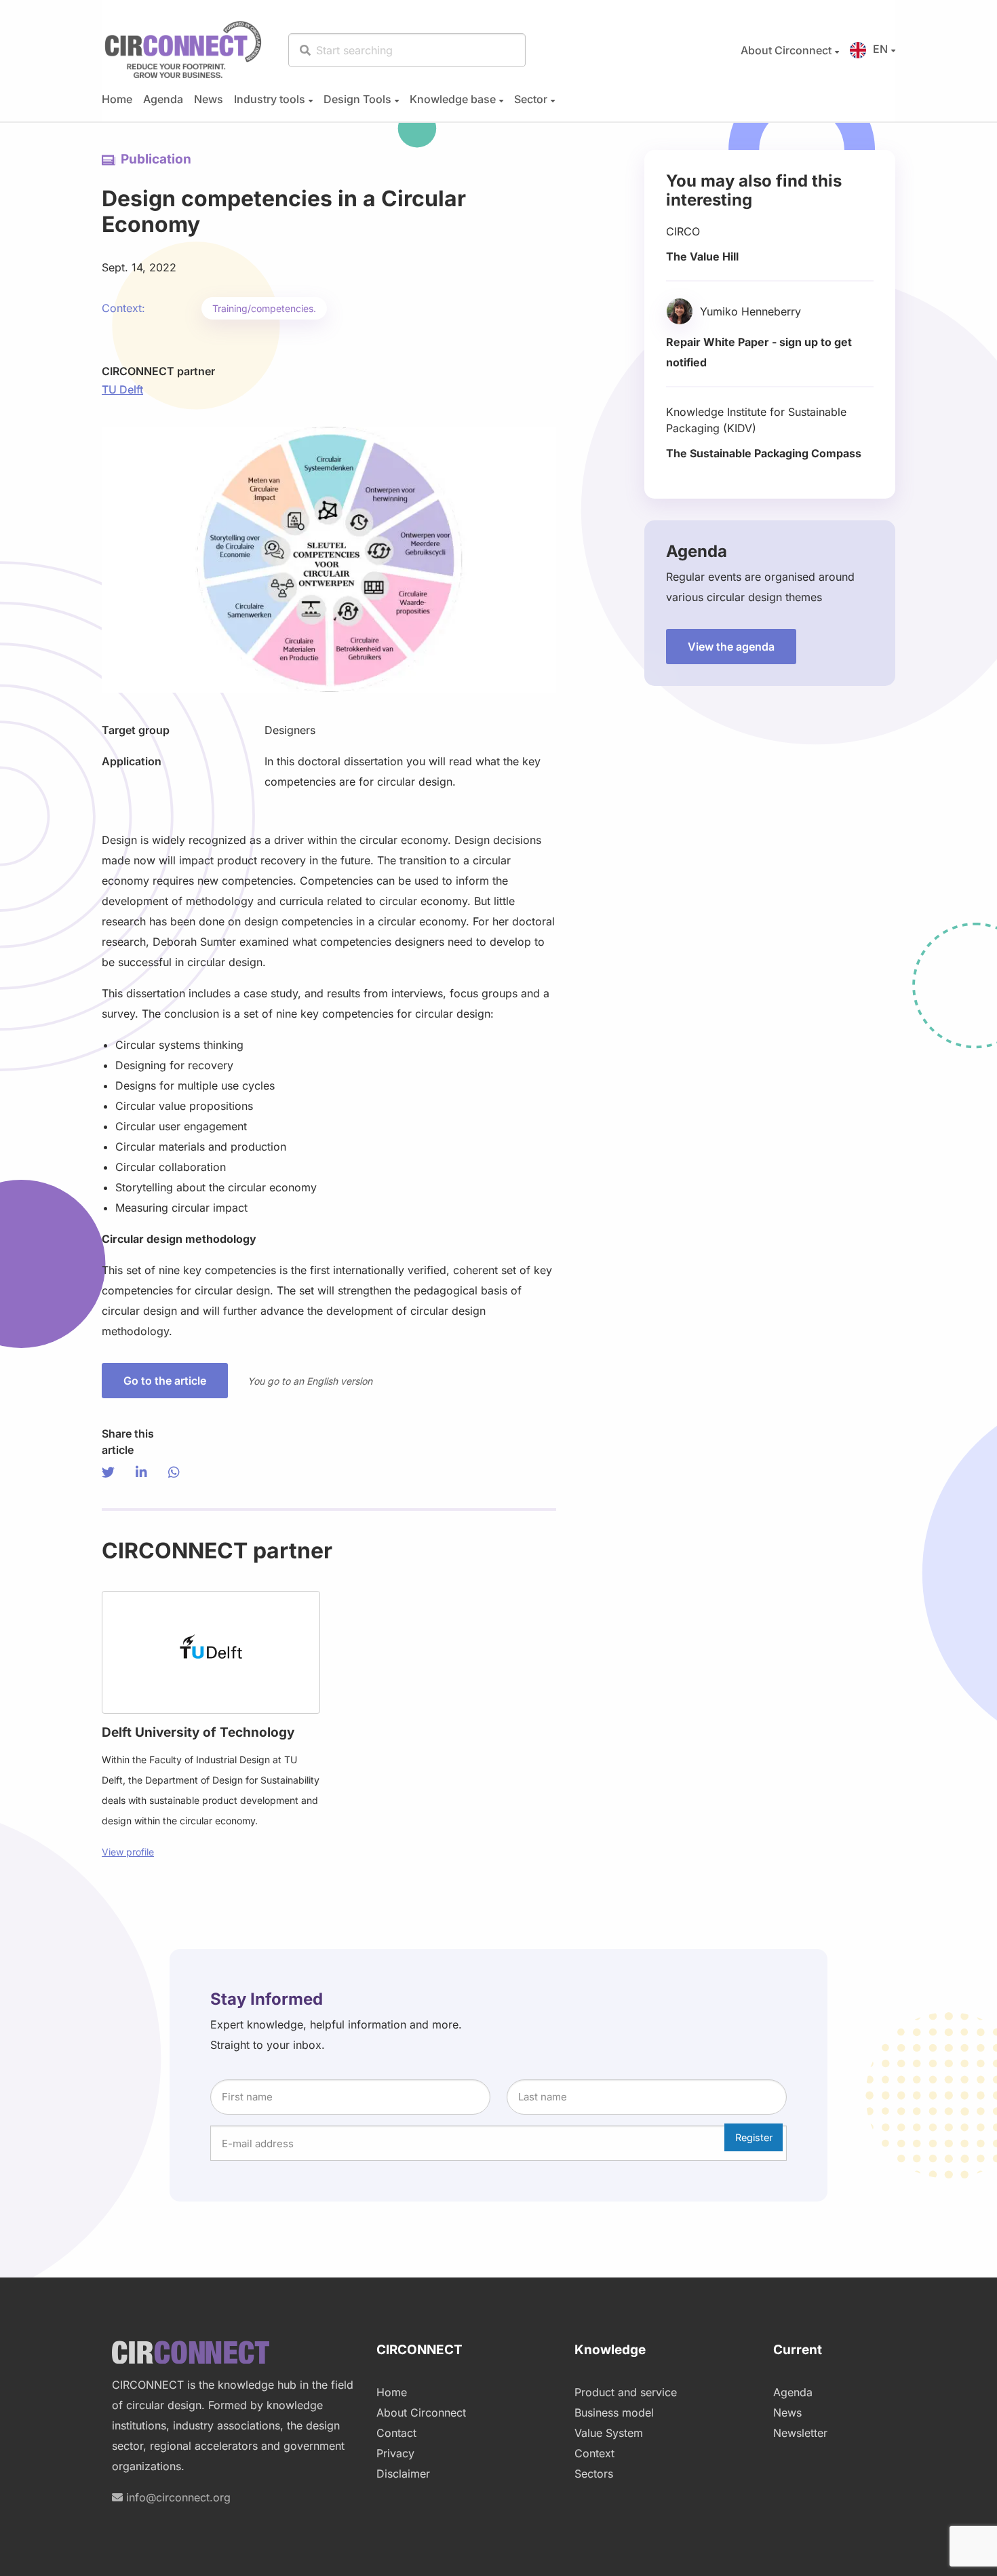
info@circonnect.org (177, 2497)
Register (754, 2137)
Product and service (626, 2392)
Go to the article (165, 1381)
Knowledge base (453, 99)
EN (880, 49)
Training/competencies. (264, 308)
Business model (614, 2412)
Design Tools (357, 99)
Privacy (395, 2453)
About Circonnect (786, 50)
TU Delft (122, 389)
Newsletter (800, 2433)
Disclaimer (403, 2474)
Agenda (163, 99)
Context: (123, 308)
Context (594, 2453)
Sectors (594, 2474)
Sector (531, 99)
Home (117, 99)
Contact (396, 2433)
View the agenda (731, 647)
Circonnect (183, 50)
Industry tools (270, 99)
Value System (609, 2433)
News (209, 99)
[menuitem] (784, 50)
